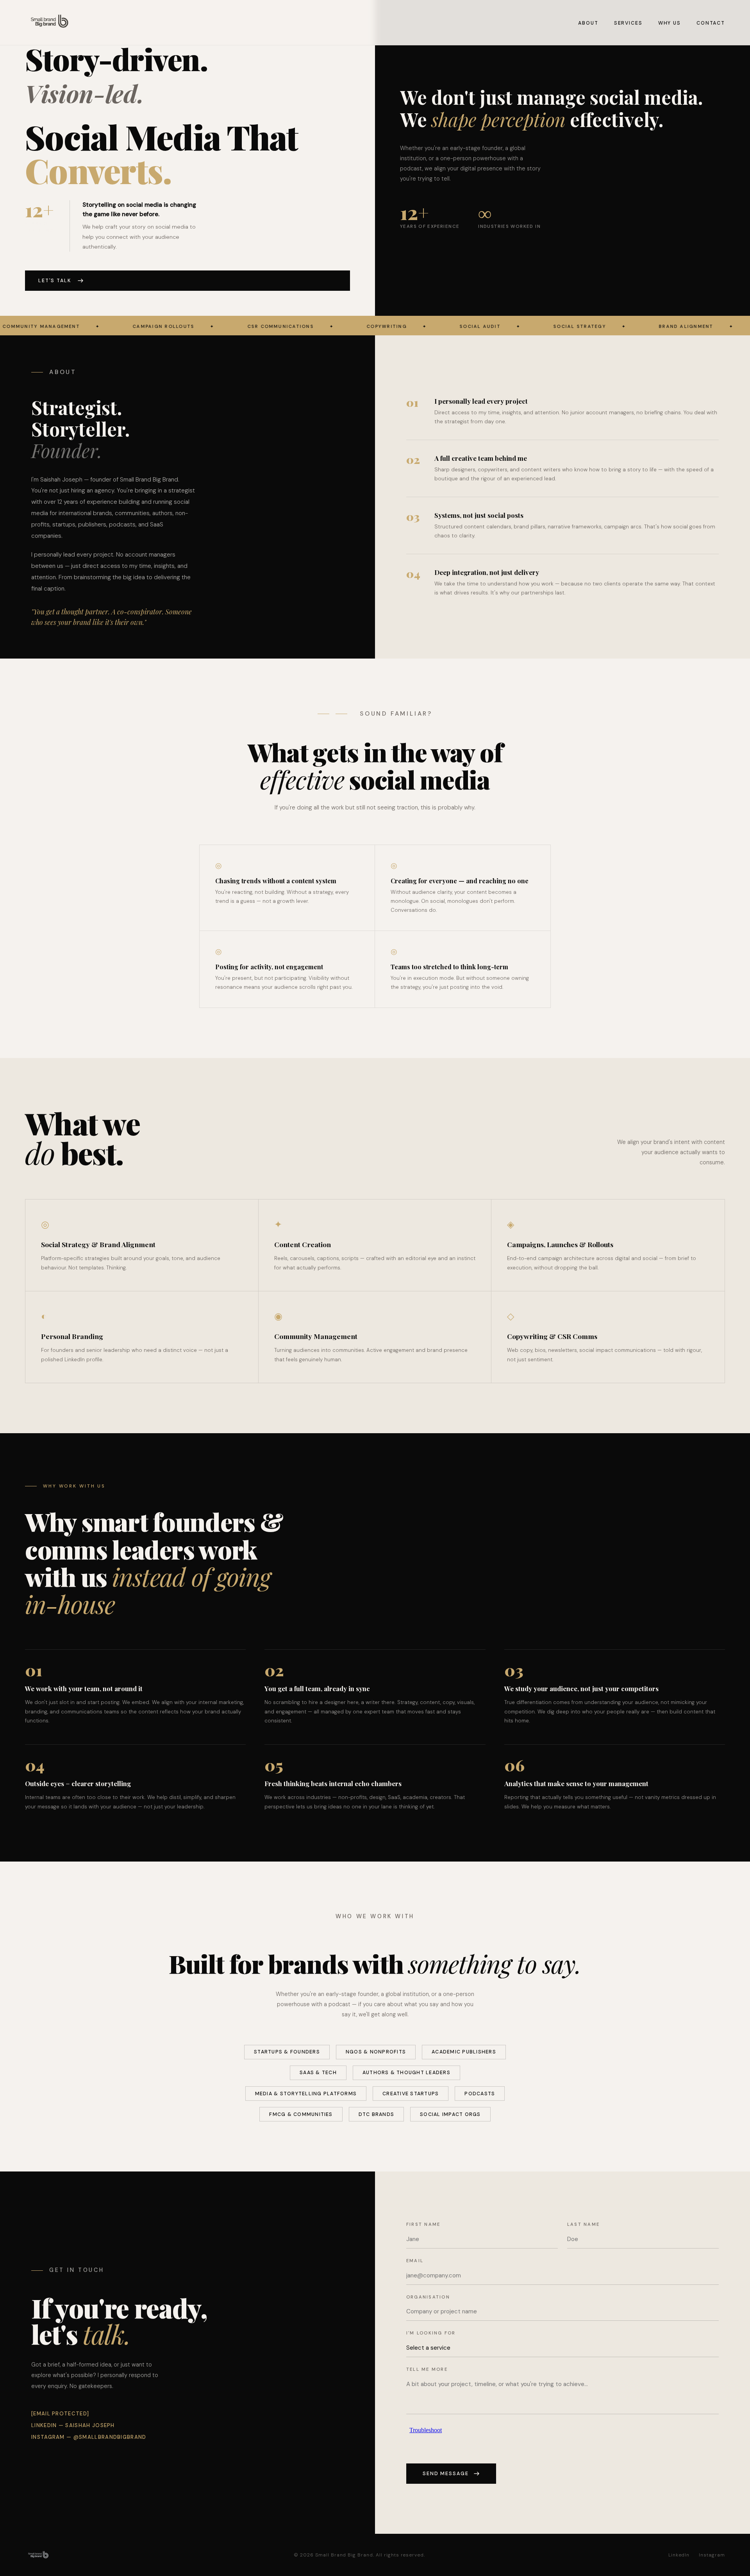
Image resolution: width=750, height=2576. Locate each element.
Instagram (712, 2555)
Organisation (428, 2297)
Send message (446, 2474)
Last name (583, 2224)
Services (628, 23)
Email (415, 2261)
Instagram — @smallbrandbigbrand (89, 2437)
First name (423, 2224)
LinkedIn (679, 2555)
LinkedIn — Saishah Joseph (73, 2425)
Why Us (670, 23)
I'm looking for (431, 2333)
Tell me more (427, 2369)
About (588, 23)
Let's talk (55, 281)
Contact (711, 23)
